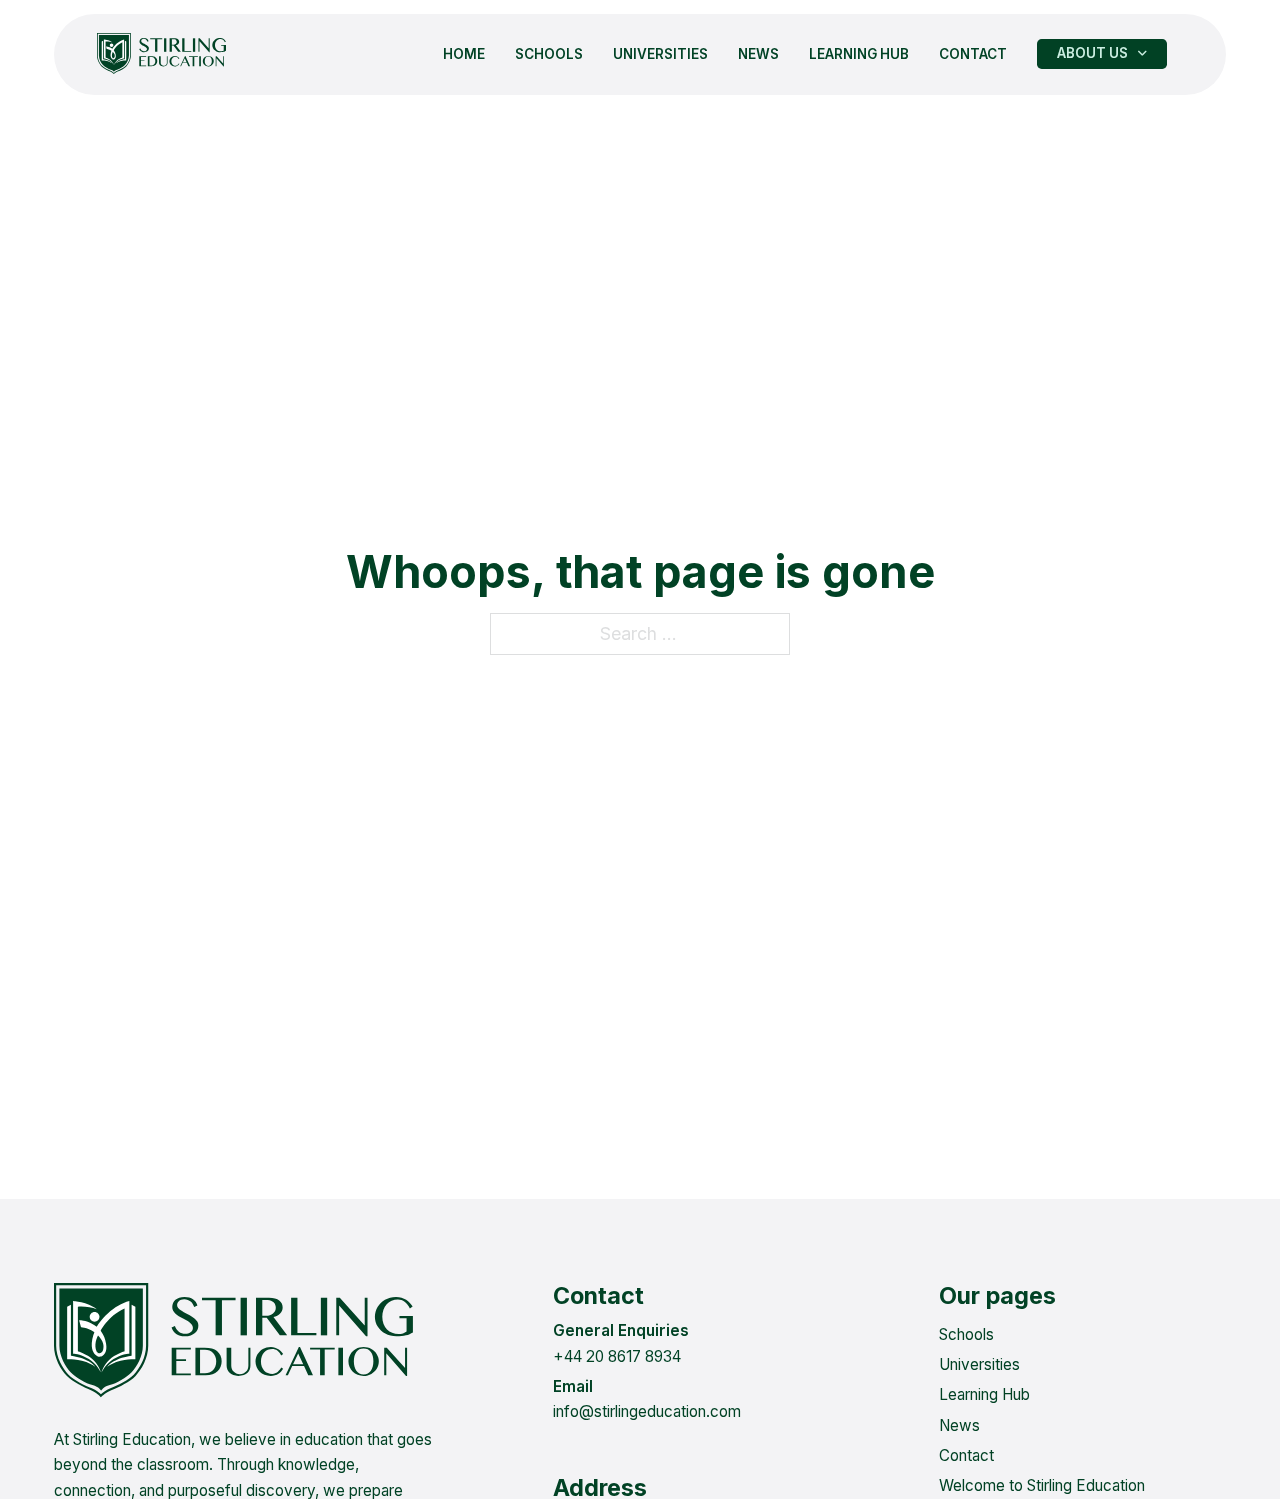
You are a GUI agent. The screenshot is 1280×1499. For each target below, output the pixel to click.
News (758, 54)
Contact (973, 54)
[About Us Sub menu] (1142, 53)
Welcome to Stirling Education (1042, 1485)
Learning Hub (859, 54)
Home (464, 54)
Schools (549, 54)
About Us (1092, 53)
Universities (660, 54)
